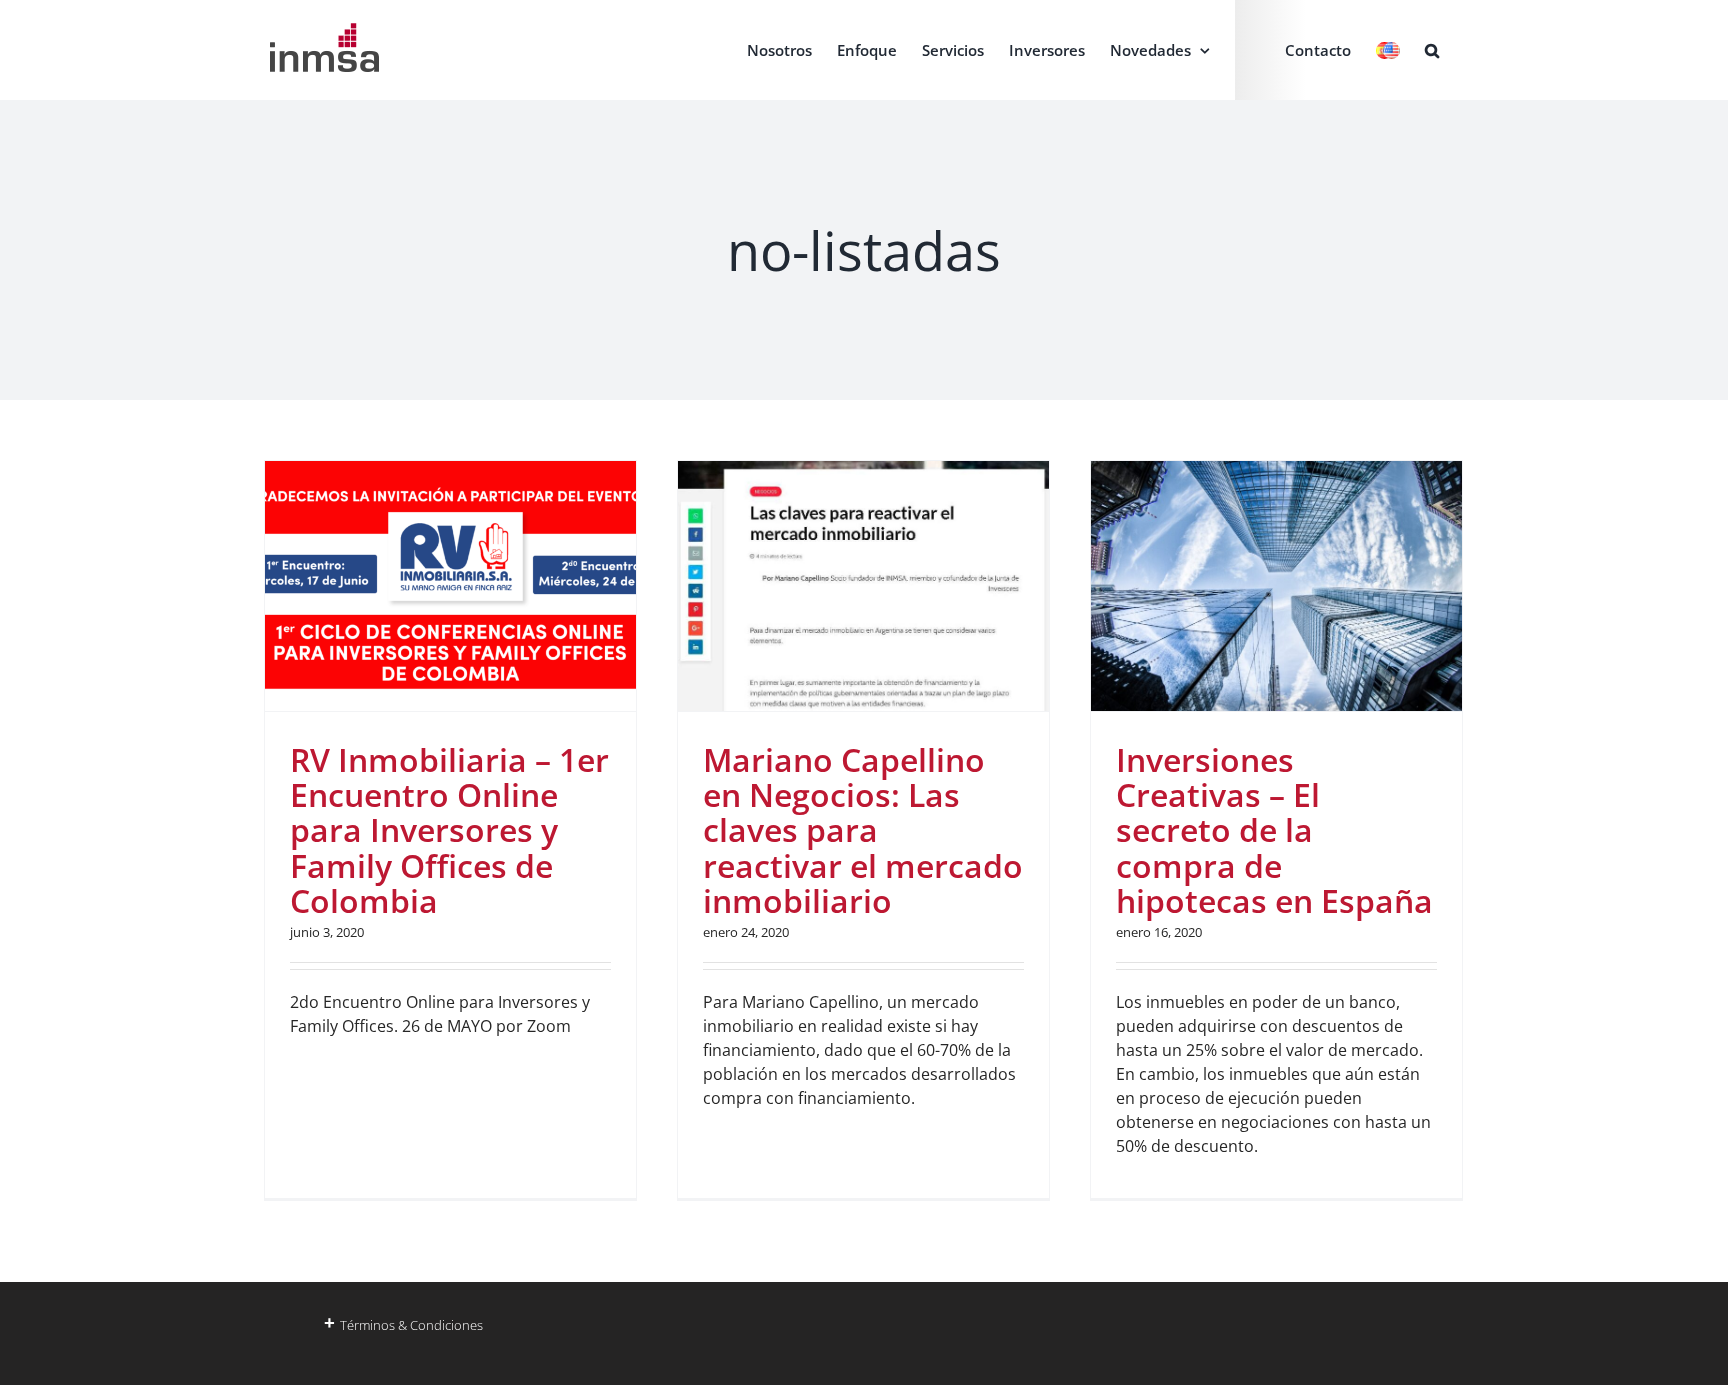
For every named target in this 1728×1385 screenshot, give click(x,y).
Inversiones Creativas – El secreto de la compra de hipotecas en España (1274, 830)
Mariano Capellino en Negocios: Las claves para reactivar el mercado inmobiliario (863, 830)
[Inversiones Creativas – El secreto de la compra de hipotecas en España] (1276, 586)
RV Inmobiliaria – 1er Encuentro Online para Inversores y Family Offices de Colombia (449, 830)
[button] (1432, 50)
